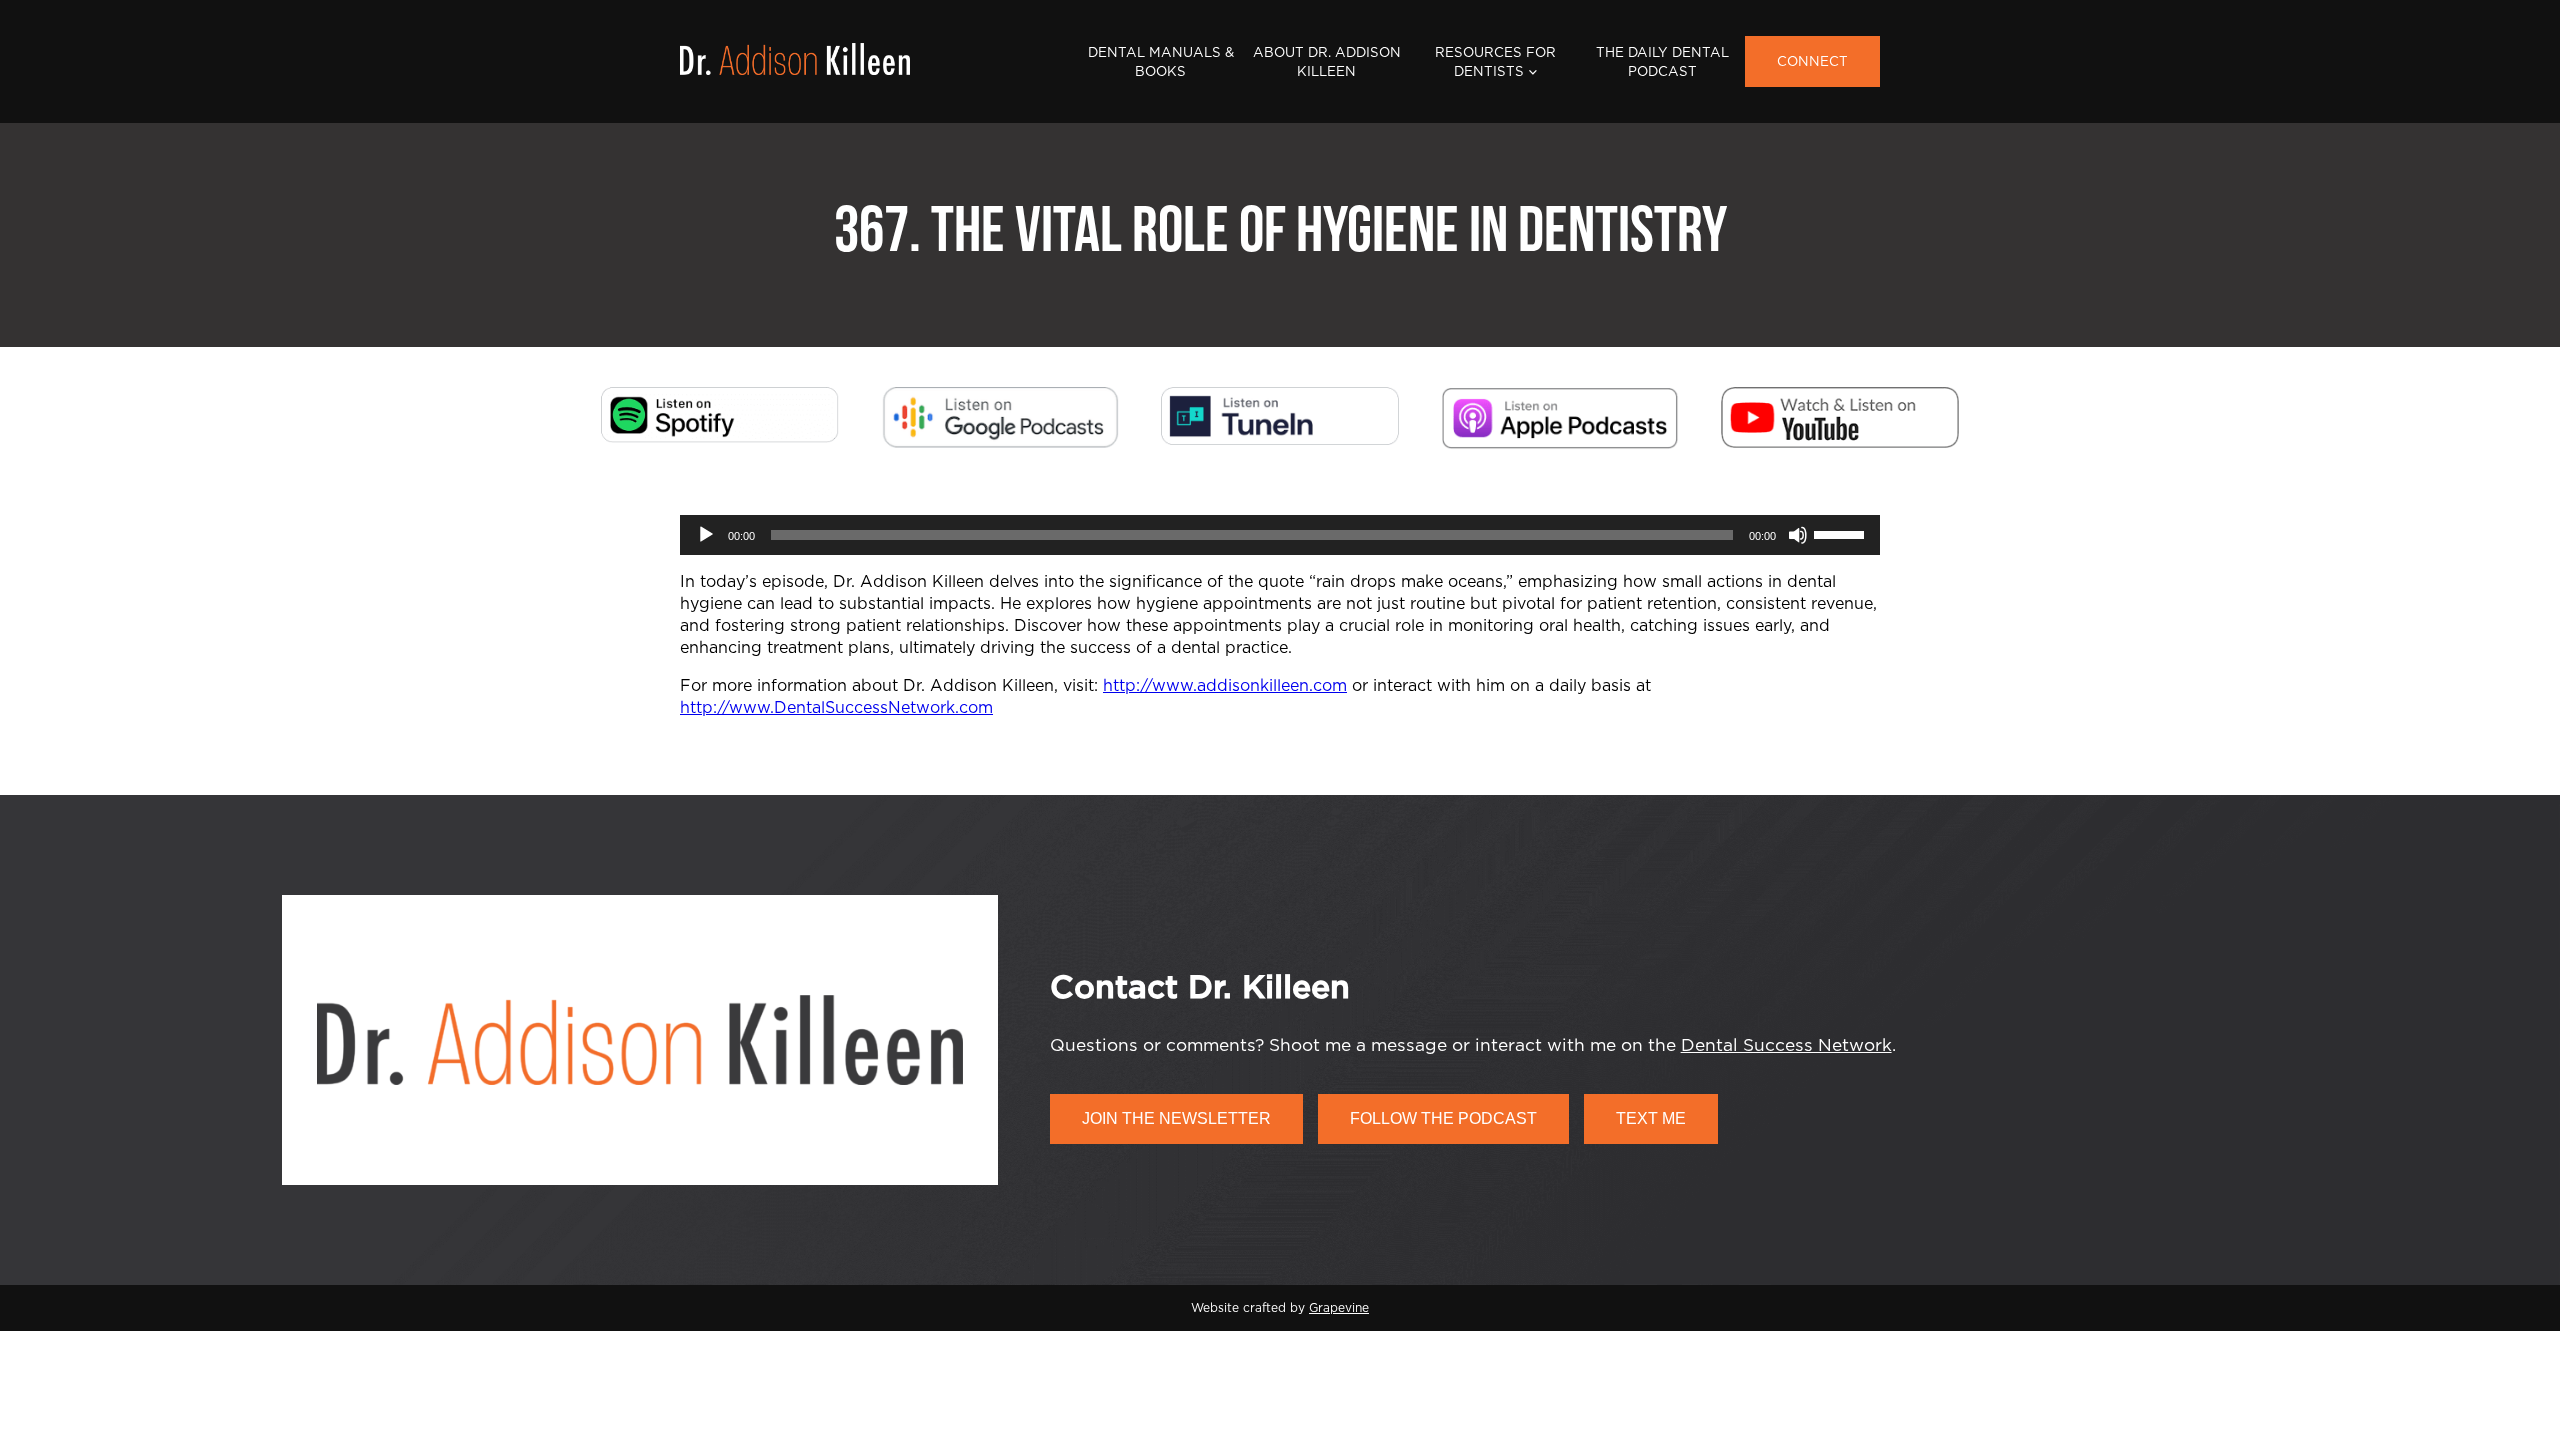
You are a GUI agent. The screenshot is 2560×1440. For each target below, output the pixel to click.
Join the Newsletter (1176, 1118)
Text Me (1651, 1118)
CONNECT (1812, 62)
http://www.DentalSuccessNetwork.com (836, 708)
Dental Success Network (1786, 1045)
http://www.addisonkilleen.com (1225, 686)
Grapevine (1339, 1308)
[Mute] (1798, 535)
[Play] (706, 535)
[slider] (1842, 533)
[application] (1280, 535)
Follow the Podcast (1443, 1118)
